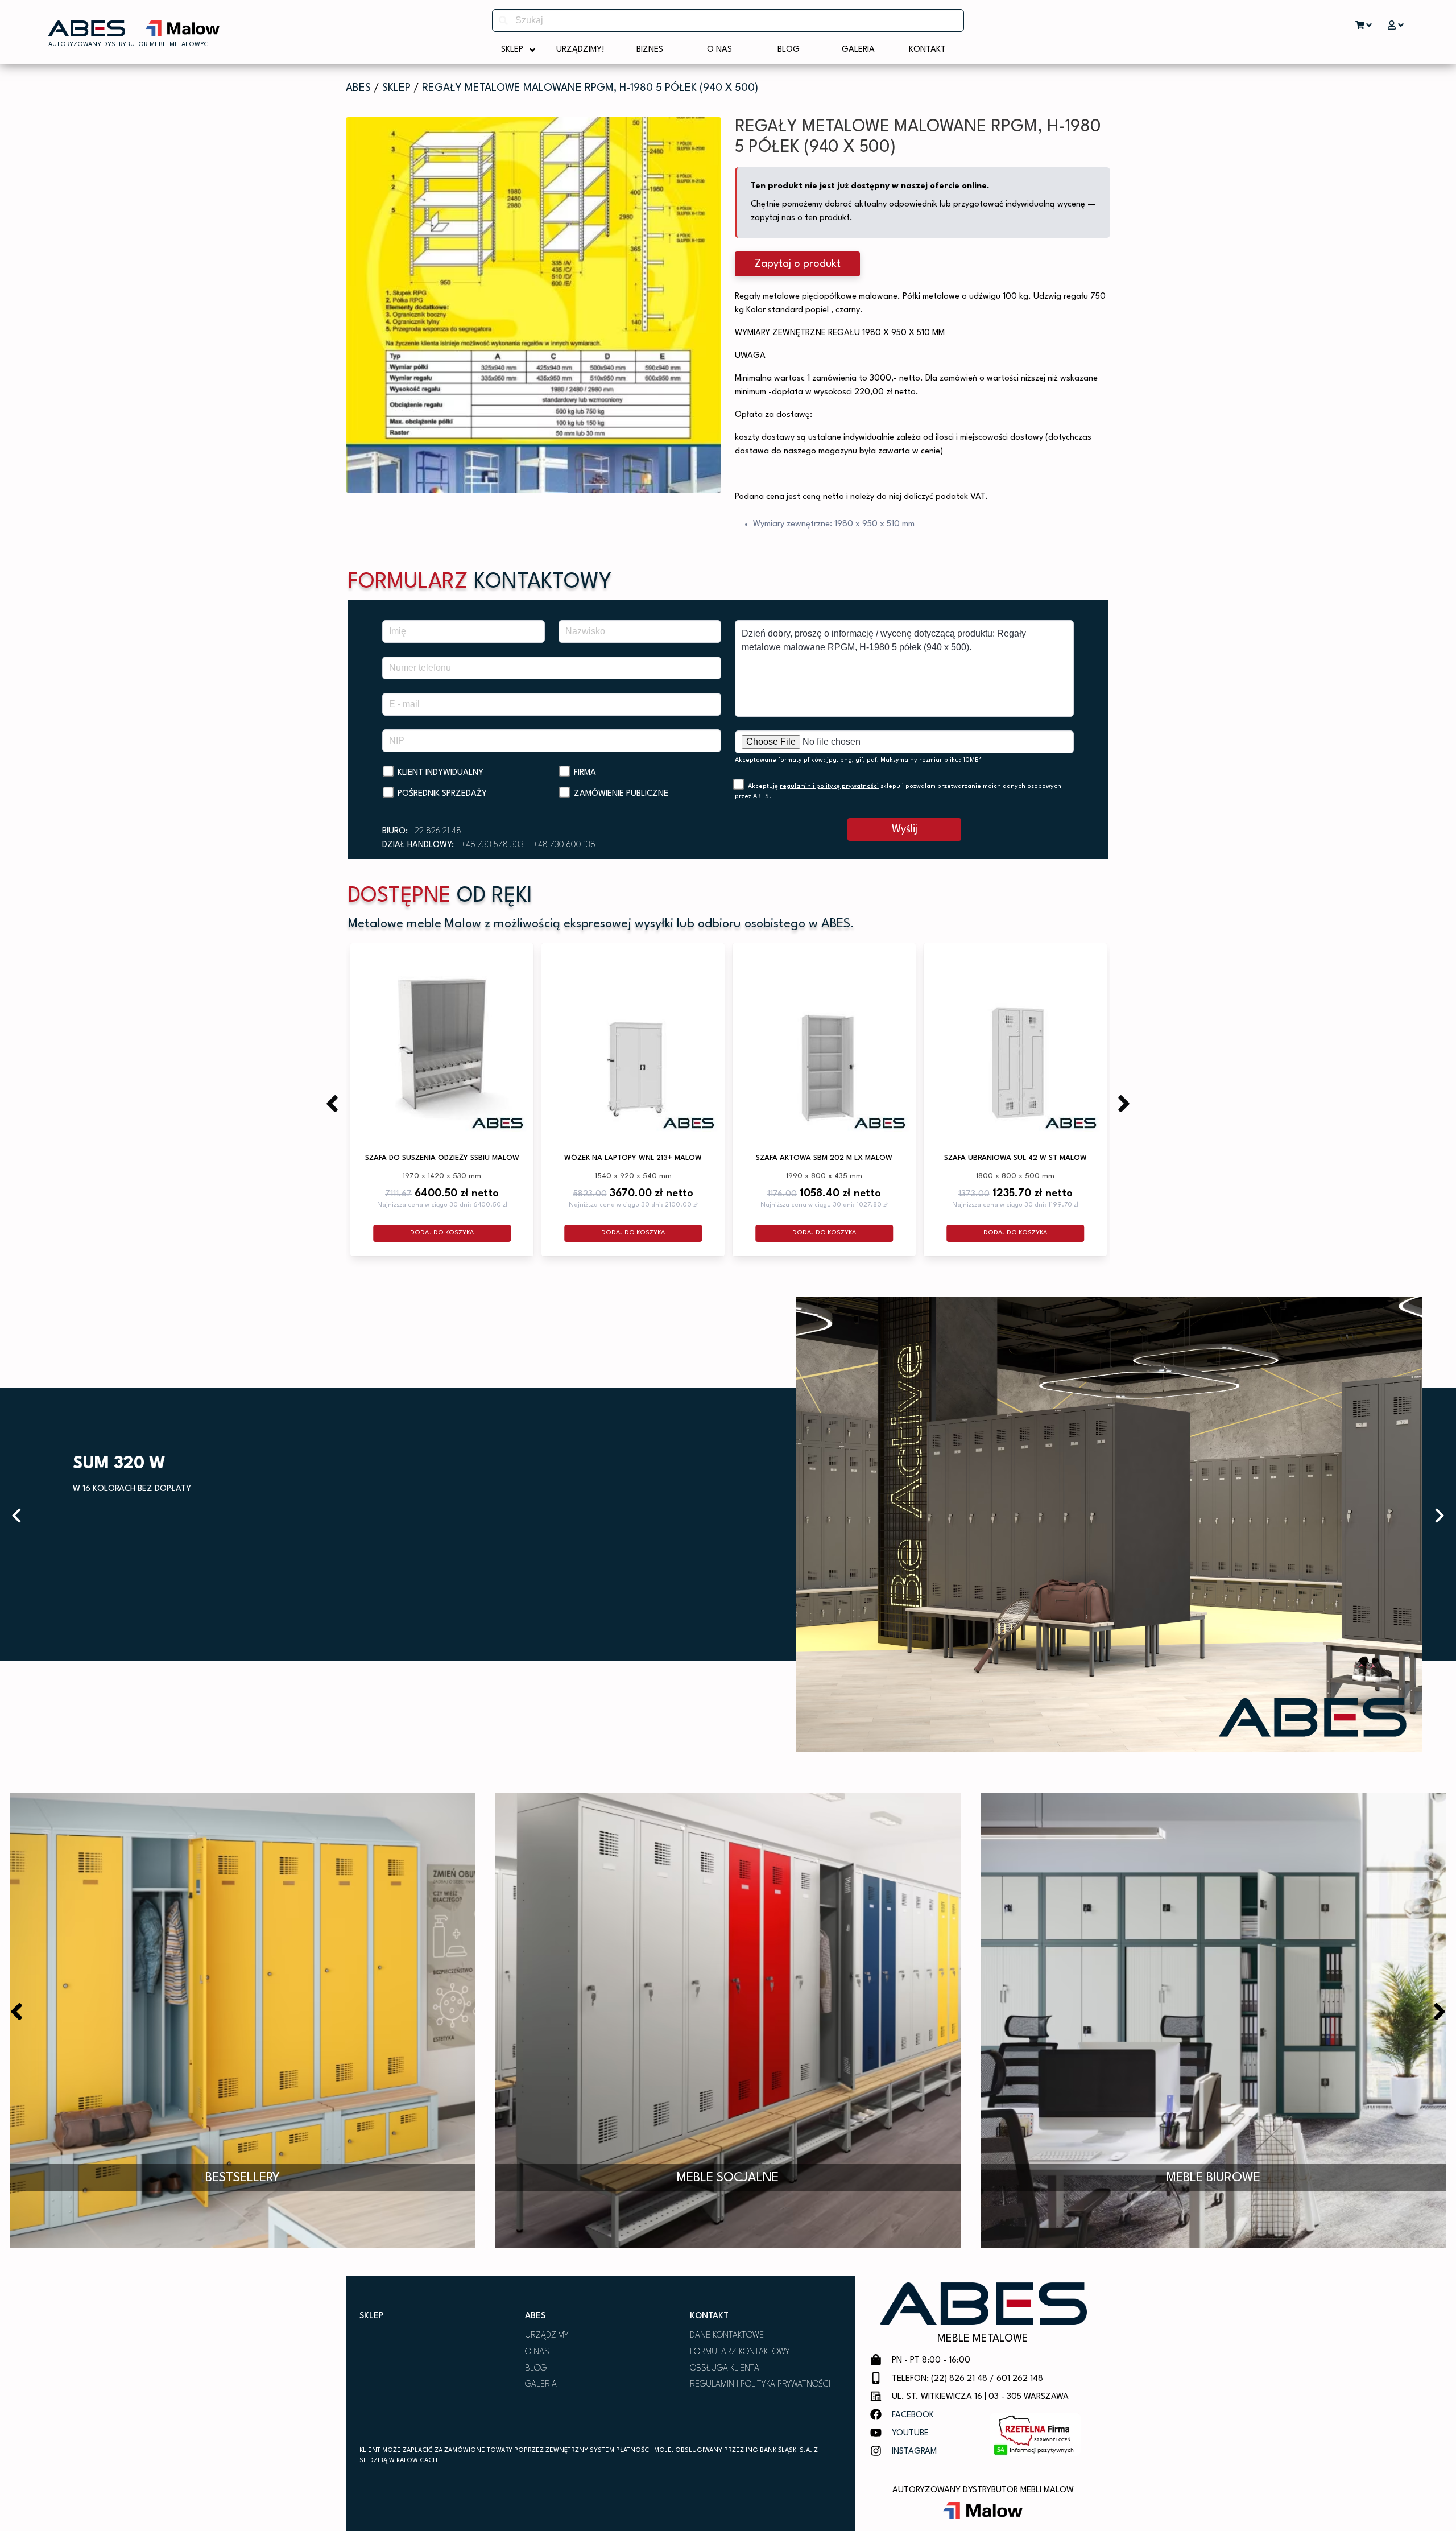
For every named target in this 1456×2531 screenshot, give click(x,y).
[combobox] (728, 20)
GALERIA (541, 2385)
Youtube (910, 2433)
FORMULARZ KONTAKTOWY (740, 2352)
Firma (585, 773)
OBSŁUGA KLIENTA (725, 2369)
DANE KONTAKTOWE (727, 2336)
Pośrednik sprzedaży (442, 794)
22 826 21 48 (438, 831)
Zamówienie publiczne (621, 794)
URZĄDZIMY (547, 2336)
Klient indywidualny (440, 773)
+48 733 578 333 (492, 845)
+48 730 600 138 (564, 845)
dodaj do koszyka (442, 1233)
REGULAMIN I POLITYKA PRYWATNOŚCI (760, 2385)
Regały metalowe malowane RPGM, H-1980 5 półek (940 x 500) (590, 88)
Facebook (913, 2415)
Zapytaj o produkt (798, 264)
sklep (396, 88)
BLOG (536, 2369)
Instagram (914, 2452)
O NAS (537, 2352)
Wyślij (905, 829)
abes (358, 88)
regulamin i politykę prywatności (829, 786)
